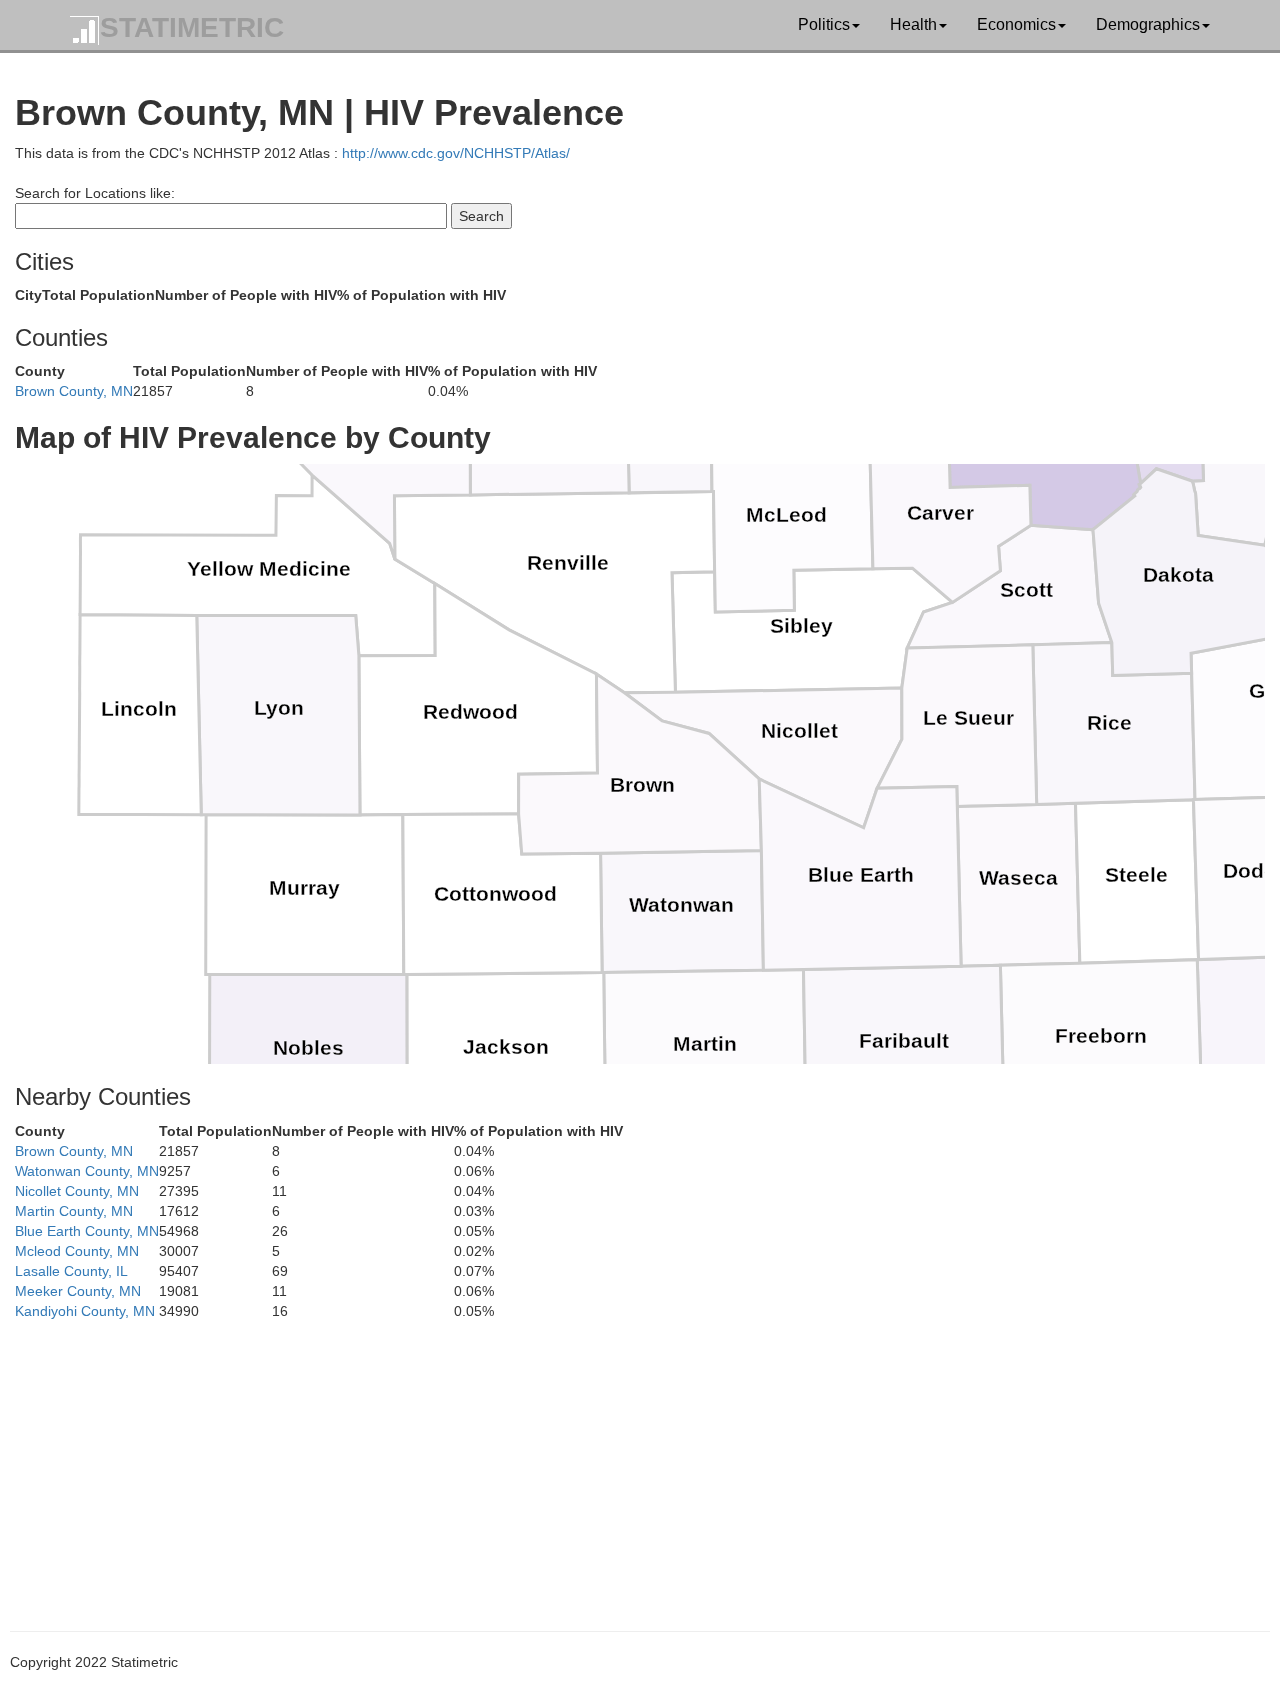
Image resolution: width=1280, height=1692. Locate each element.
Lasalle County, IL (71, 1271)
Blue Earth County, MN (87, 1231)
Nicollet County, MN (77, 1191)
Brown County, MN (74, 391)
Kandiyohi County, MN (85, 1311)
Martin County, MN (74, 1211)
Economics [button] (1016, 24)
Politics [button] (824, 24)
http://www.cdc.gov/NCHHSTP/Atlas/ (456, 153)
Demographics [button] (1148, 24)
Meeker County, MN (78, 1291)
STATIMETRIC (192, 27)
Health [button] (913, 24)
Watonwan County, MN (87, 1171)
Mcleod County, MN (77, 1251)
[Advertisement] (615, 1461)
